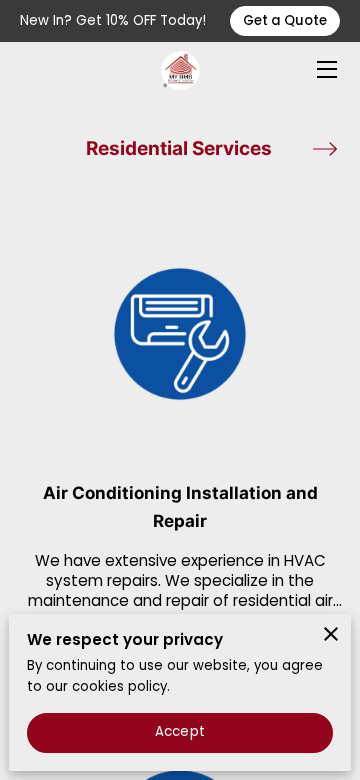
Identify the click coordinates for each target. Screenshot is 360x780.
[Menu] (325, 69)
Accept (180, 731)
